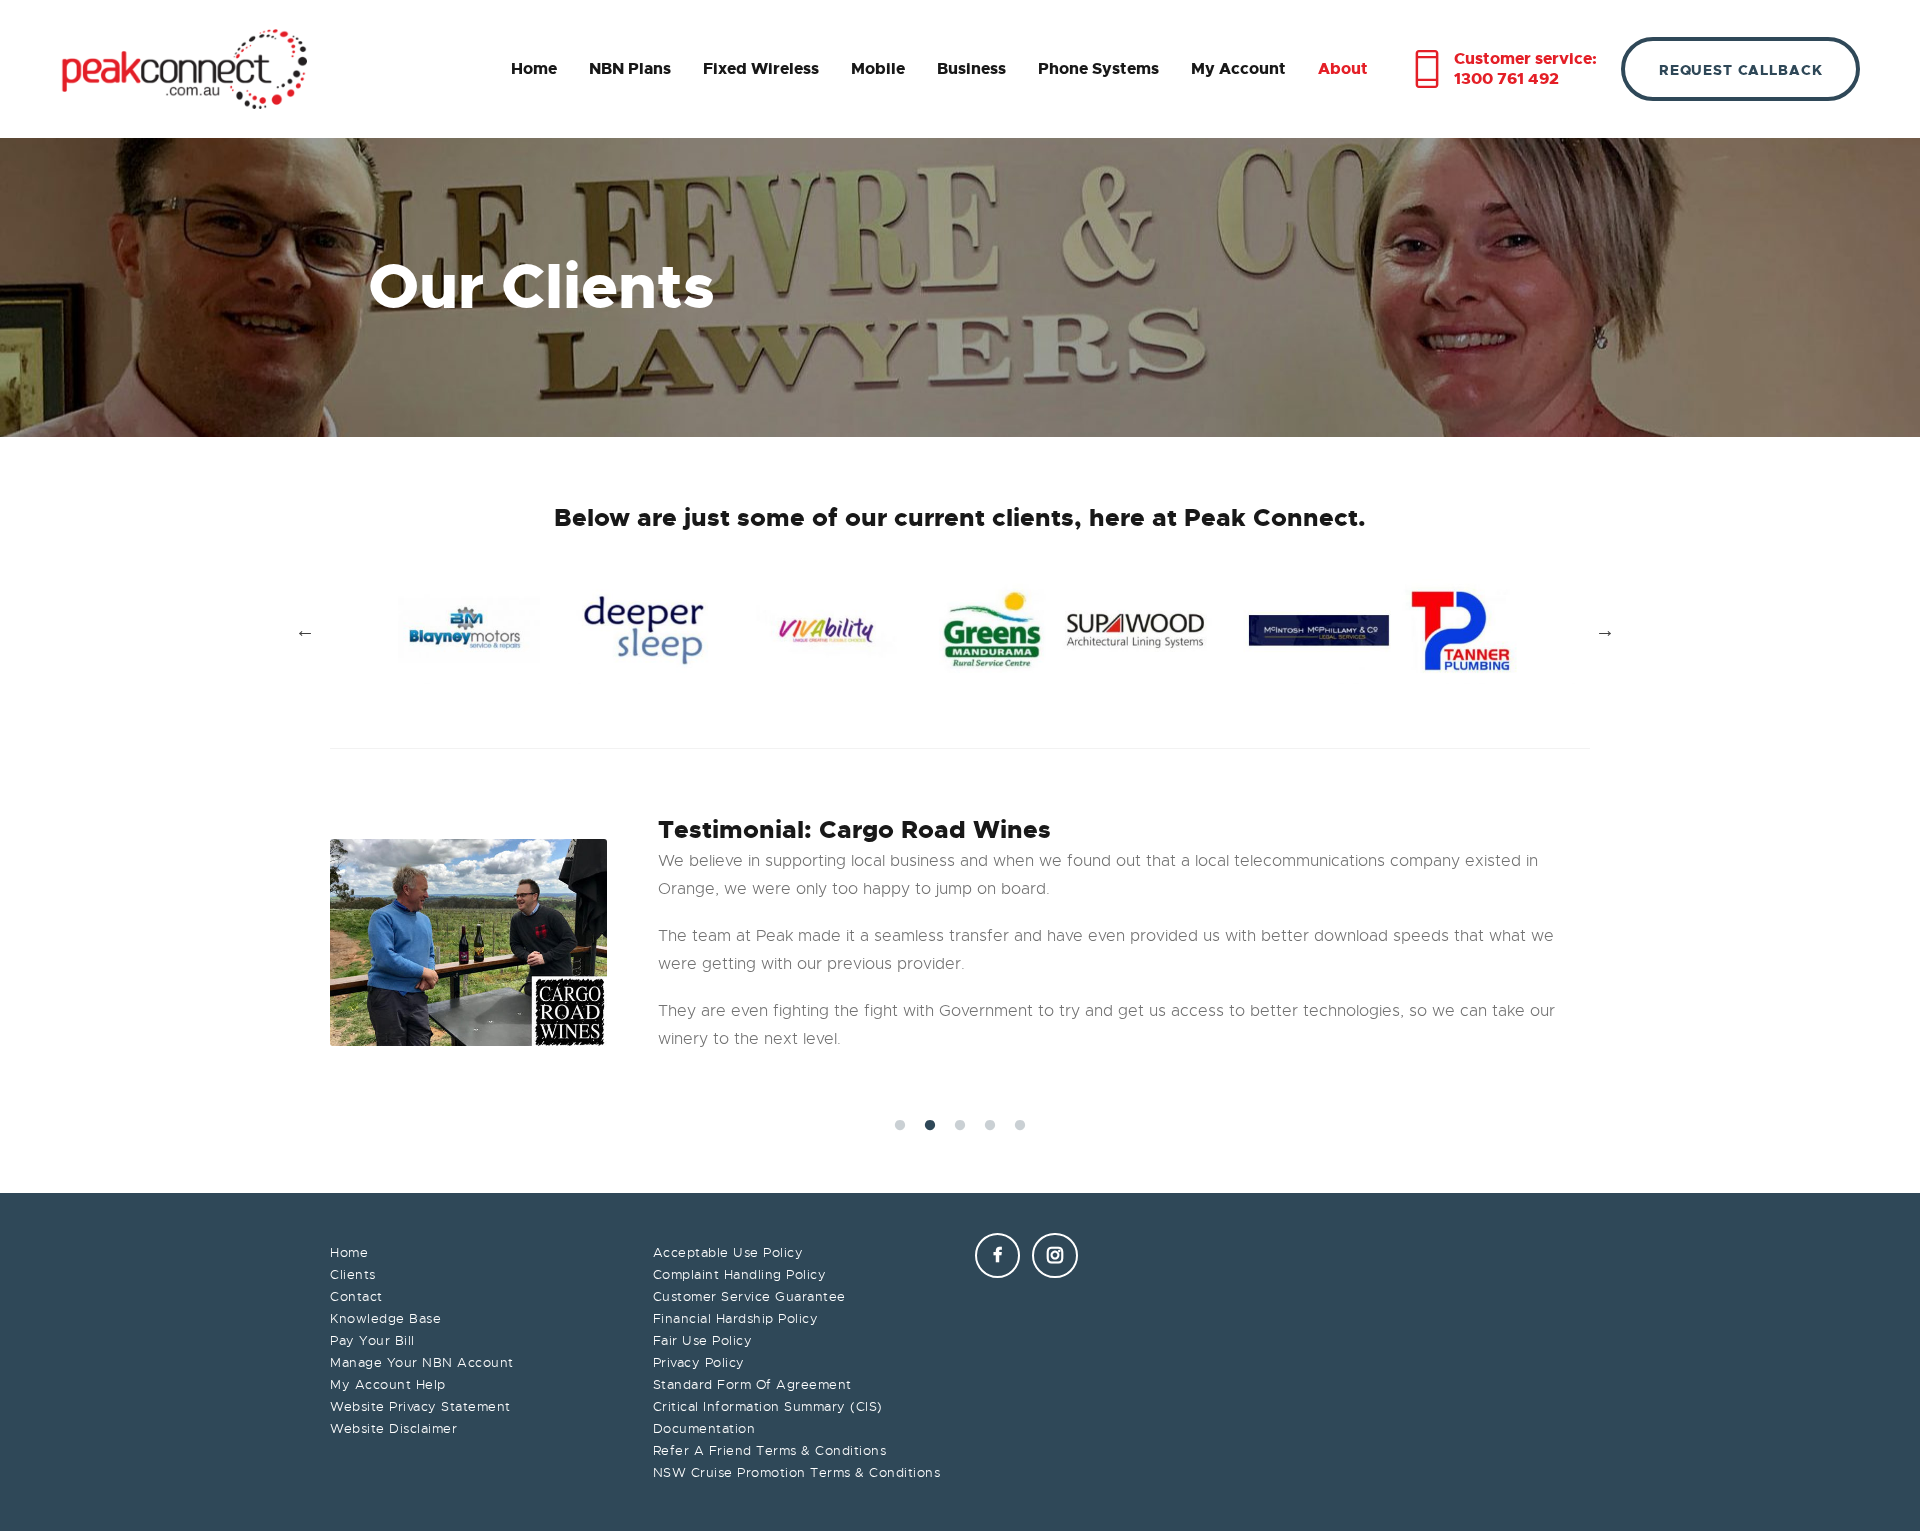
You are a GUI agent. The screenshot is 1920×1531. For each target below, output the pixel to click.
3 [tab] (965, 1128)
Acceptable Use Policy (728, 1252)
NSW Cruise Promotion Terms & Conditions (797, 1472)
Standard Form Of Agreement (752, 1384)
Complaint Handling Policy (740, 1274)
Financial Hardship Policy (736, 1318)
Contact (356, 1296)
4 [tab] (995, 1128)
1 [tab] (905, 1128)
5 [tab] (1025, 1128)
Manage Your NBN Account (422, 1362)
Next (1605, 631)
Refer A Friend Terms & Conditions (770, 1450)
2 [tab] (935, 1128)
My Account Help (388, 1384)
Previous (305, 631)
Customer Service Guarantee (749, 1296)
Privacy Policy (699, 1362)
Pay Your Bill (372, 1340)
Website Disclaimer (393, 1428)
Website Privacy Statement (420, 1406)
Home (349, 1252)
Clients (353, 1274)
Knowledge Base (385, 1318)
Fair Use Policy (703, 1340)
